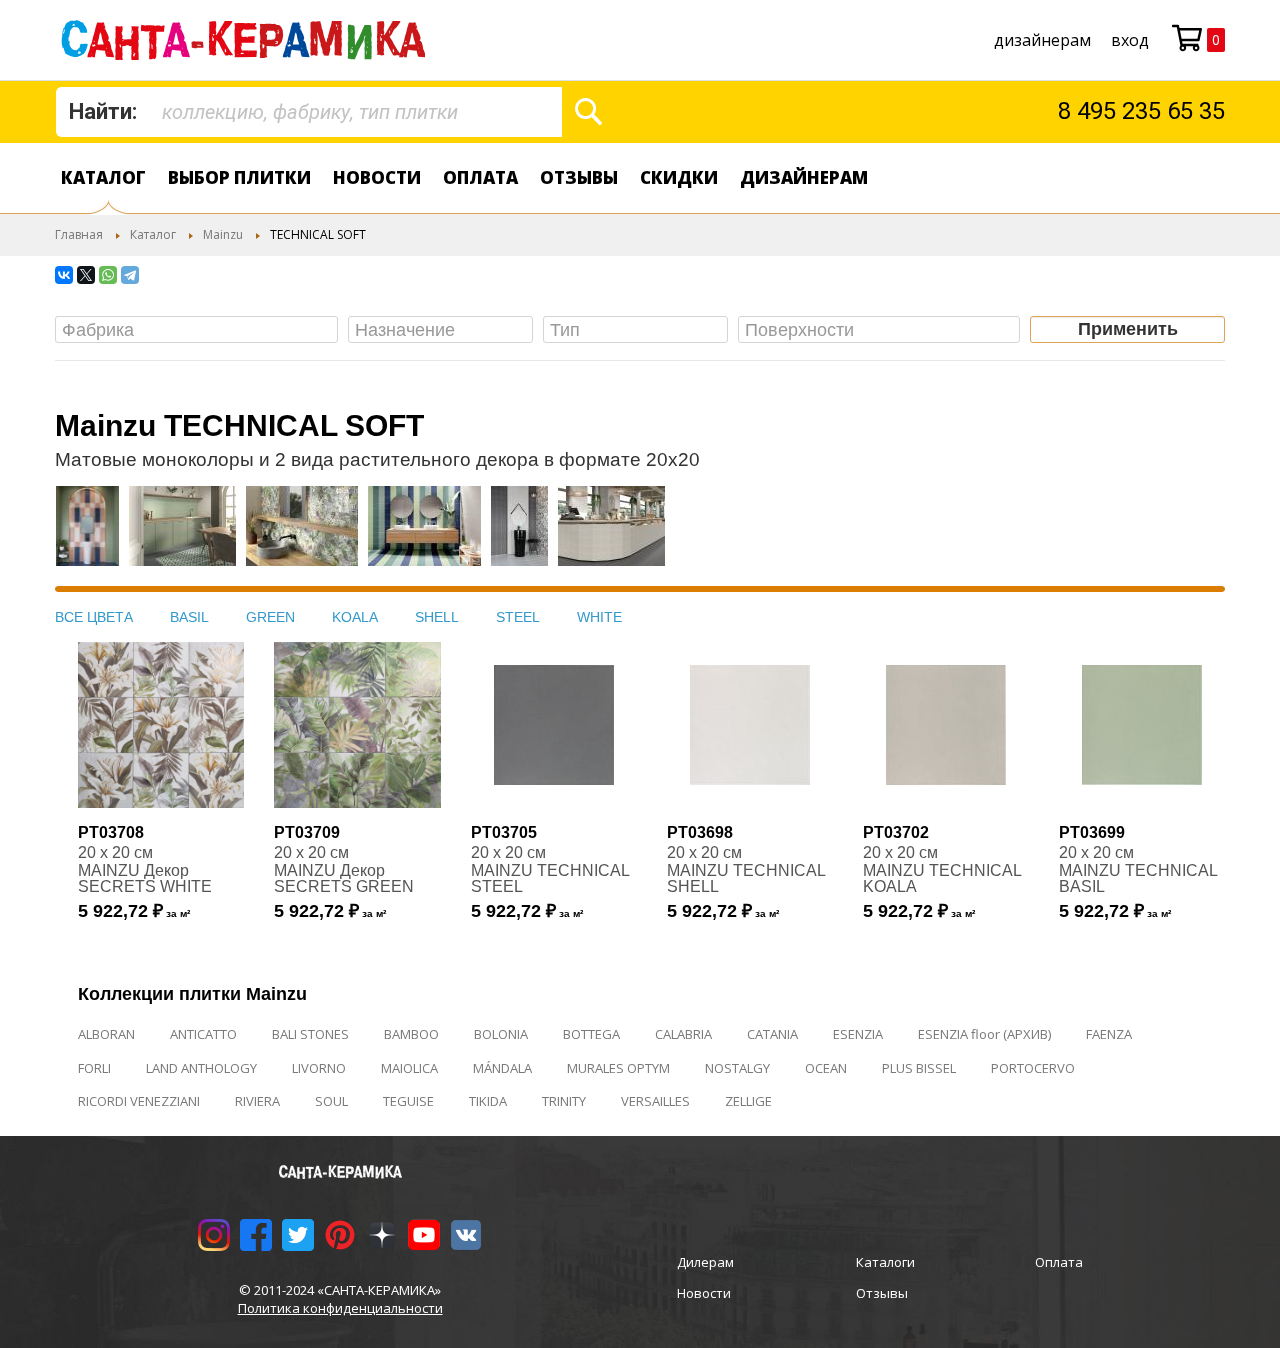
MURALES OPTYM (618, 1068)
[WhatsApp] (108, 275)
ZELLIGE (748, 1101)
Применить (1128, 329)
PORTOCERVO (1033, 1068)
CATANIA (772, 1034)
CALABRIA (683, 1034)
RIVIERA (257, 1101)
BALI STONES (310, 1034)
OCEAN (826, 1068)
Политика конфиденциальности (340, 1308)
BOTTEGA (591, 1034)
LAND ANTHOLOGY (201, 1068)
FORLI (94, 1068)
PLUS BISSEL (919, 1068)
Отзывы (579, 177)
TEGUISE (408, 1101)
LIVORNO (319, 1068)
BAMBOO (411, 1034)
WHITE (599, 617)
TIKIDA (488, 1101)
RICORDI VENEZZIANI (139, 1101)
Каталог (103, 177)
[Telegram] (130, 275)
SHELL (437, 617)
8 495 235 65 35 (1141, 111)
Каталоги (885, 1262)
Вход (1130, 40)
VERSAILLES (655, 1101)
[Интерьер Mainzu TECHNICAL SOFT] (87, 536)
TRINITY (564, 1101)
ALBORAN (106, 1034)
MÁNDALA (502, 1068)
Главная (79, 234)
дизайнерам (1042, 40)
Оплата (480, 177)
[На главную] (247, 40)
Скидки (679, 177)
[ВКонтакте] (64, 275)
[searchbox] (201, 330)
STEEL (518, 617)
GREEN (270, 617)
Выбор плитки (239, 177)
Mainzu (223, 234)
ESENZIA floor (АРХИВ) (984, 1034)
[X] (86, 275)
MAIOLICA (409, 1068)
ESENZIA (858, 1034)
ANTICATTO (203, 1034)
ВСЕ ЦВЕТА (94, 617)
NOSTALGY (737, 1068)
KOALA (355, 617)
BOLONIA (501, 1034)
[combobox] (309, 112)
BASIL (189, 617)
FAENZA (1109, 1034)
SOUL (331, 1101)
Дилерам (705, 1262)
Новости (377, 177)
